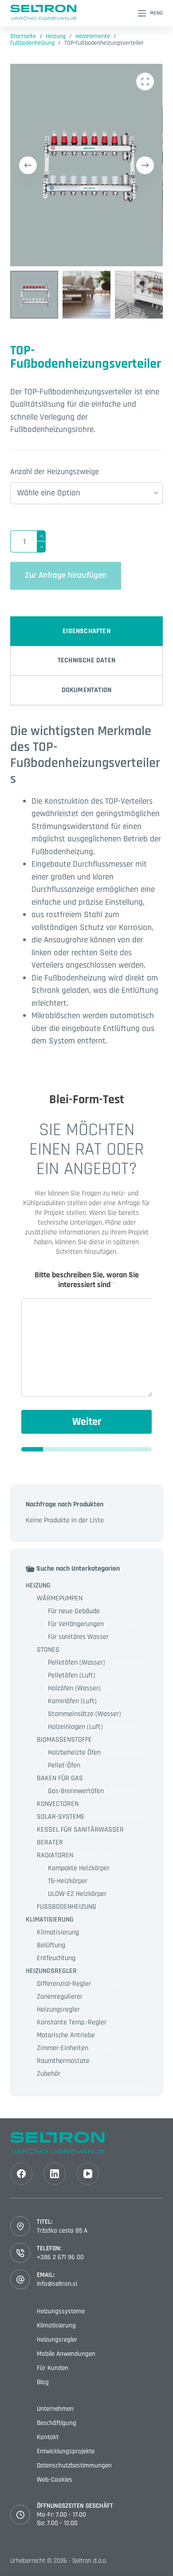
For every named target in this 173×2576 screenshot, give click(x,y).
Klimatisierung (58, 1932)
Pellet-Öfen (64, 1765)
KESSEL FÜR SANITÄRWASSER (80, 1830)
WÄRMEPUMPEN (60, 1598)
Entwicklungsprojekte (66, 2451)
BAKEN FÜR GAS (60, 1778)
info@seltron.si (57, 2284)
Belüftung (51, 1945)
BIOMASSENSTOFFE (64, 1740)
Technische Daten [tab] (86, 660)
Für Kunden (53, 2368)
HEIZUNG (38, 1586)
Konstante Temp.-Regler (72, 2022)
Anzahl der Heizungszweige (55, 472)
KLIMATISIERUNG (50, 1920)
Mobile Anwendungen (66, 2354)
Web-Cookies (55, 2480)
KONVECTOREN (58, 1804)
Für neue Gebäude (74, 1611)
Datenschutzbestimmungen (74, 2465)
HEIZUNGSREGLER (51, 1971)
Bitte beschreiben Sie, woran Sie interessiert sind (87, 1280)
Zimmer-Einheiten (63, 2048)
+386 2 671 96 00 (60, 2257)
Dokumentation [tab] (87, 690)
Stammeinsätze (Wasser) (85, 1714)
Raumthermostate (63, 2061)
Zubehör (49, 2074)
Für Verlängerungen (76, 1624)
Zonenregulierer (60, 1997)
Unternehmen (55, 2409)
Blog (43, 2382)
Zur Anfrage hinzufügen (66, 575)
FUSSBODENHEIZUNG (67, 1907)
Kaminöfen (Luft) (72, 1701)
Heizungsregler (58, 2010)
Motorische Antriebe (66, 2035)
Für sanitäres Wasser (78, 1637)
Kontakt (48, 2437)
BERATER (50, 1843)
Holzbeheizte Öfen (74, 1753)
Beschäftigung (57, 2423)
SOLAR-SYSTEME (61, 1817)
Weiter (87, 1422)
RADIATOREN (55, 1855)
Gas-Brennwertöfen (76, 1791)
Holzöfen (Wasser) (74, 1688)
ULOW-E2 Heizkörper (77, 1894)
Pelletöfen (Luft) (72, 1675)
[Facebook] (21, 2174)
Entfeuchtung (56, 1958)
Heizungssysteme (61, 2311)
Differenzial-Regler (64, 1984)
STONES (48, 1650)
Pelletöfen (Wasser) (77, 1663)
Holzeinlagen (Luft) (75, 1727)
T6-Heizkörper (68, 1881)
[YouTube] (88, 2174)
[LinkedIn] (55, 2174)
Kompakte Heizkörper (79, 1868)
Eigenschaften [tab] (86, 631)
